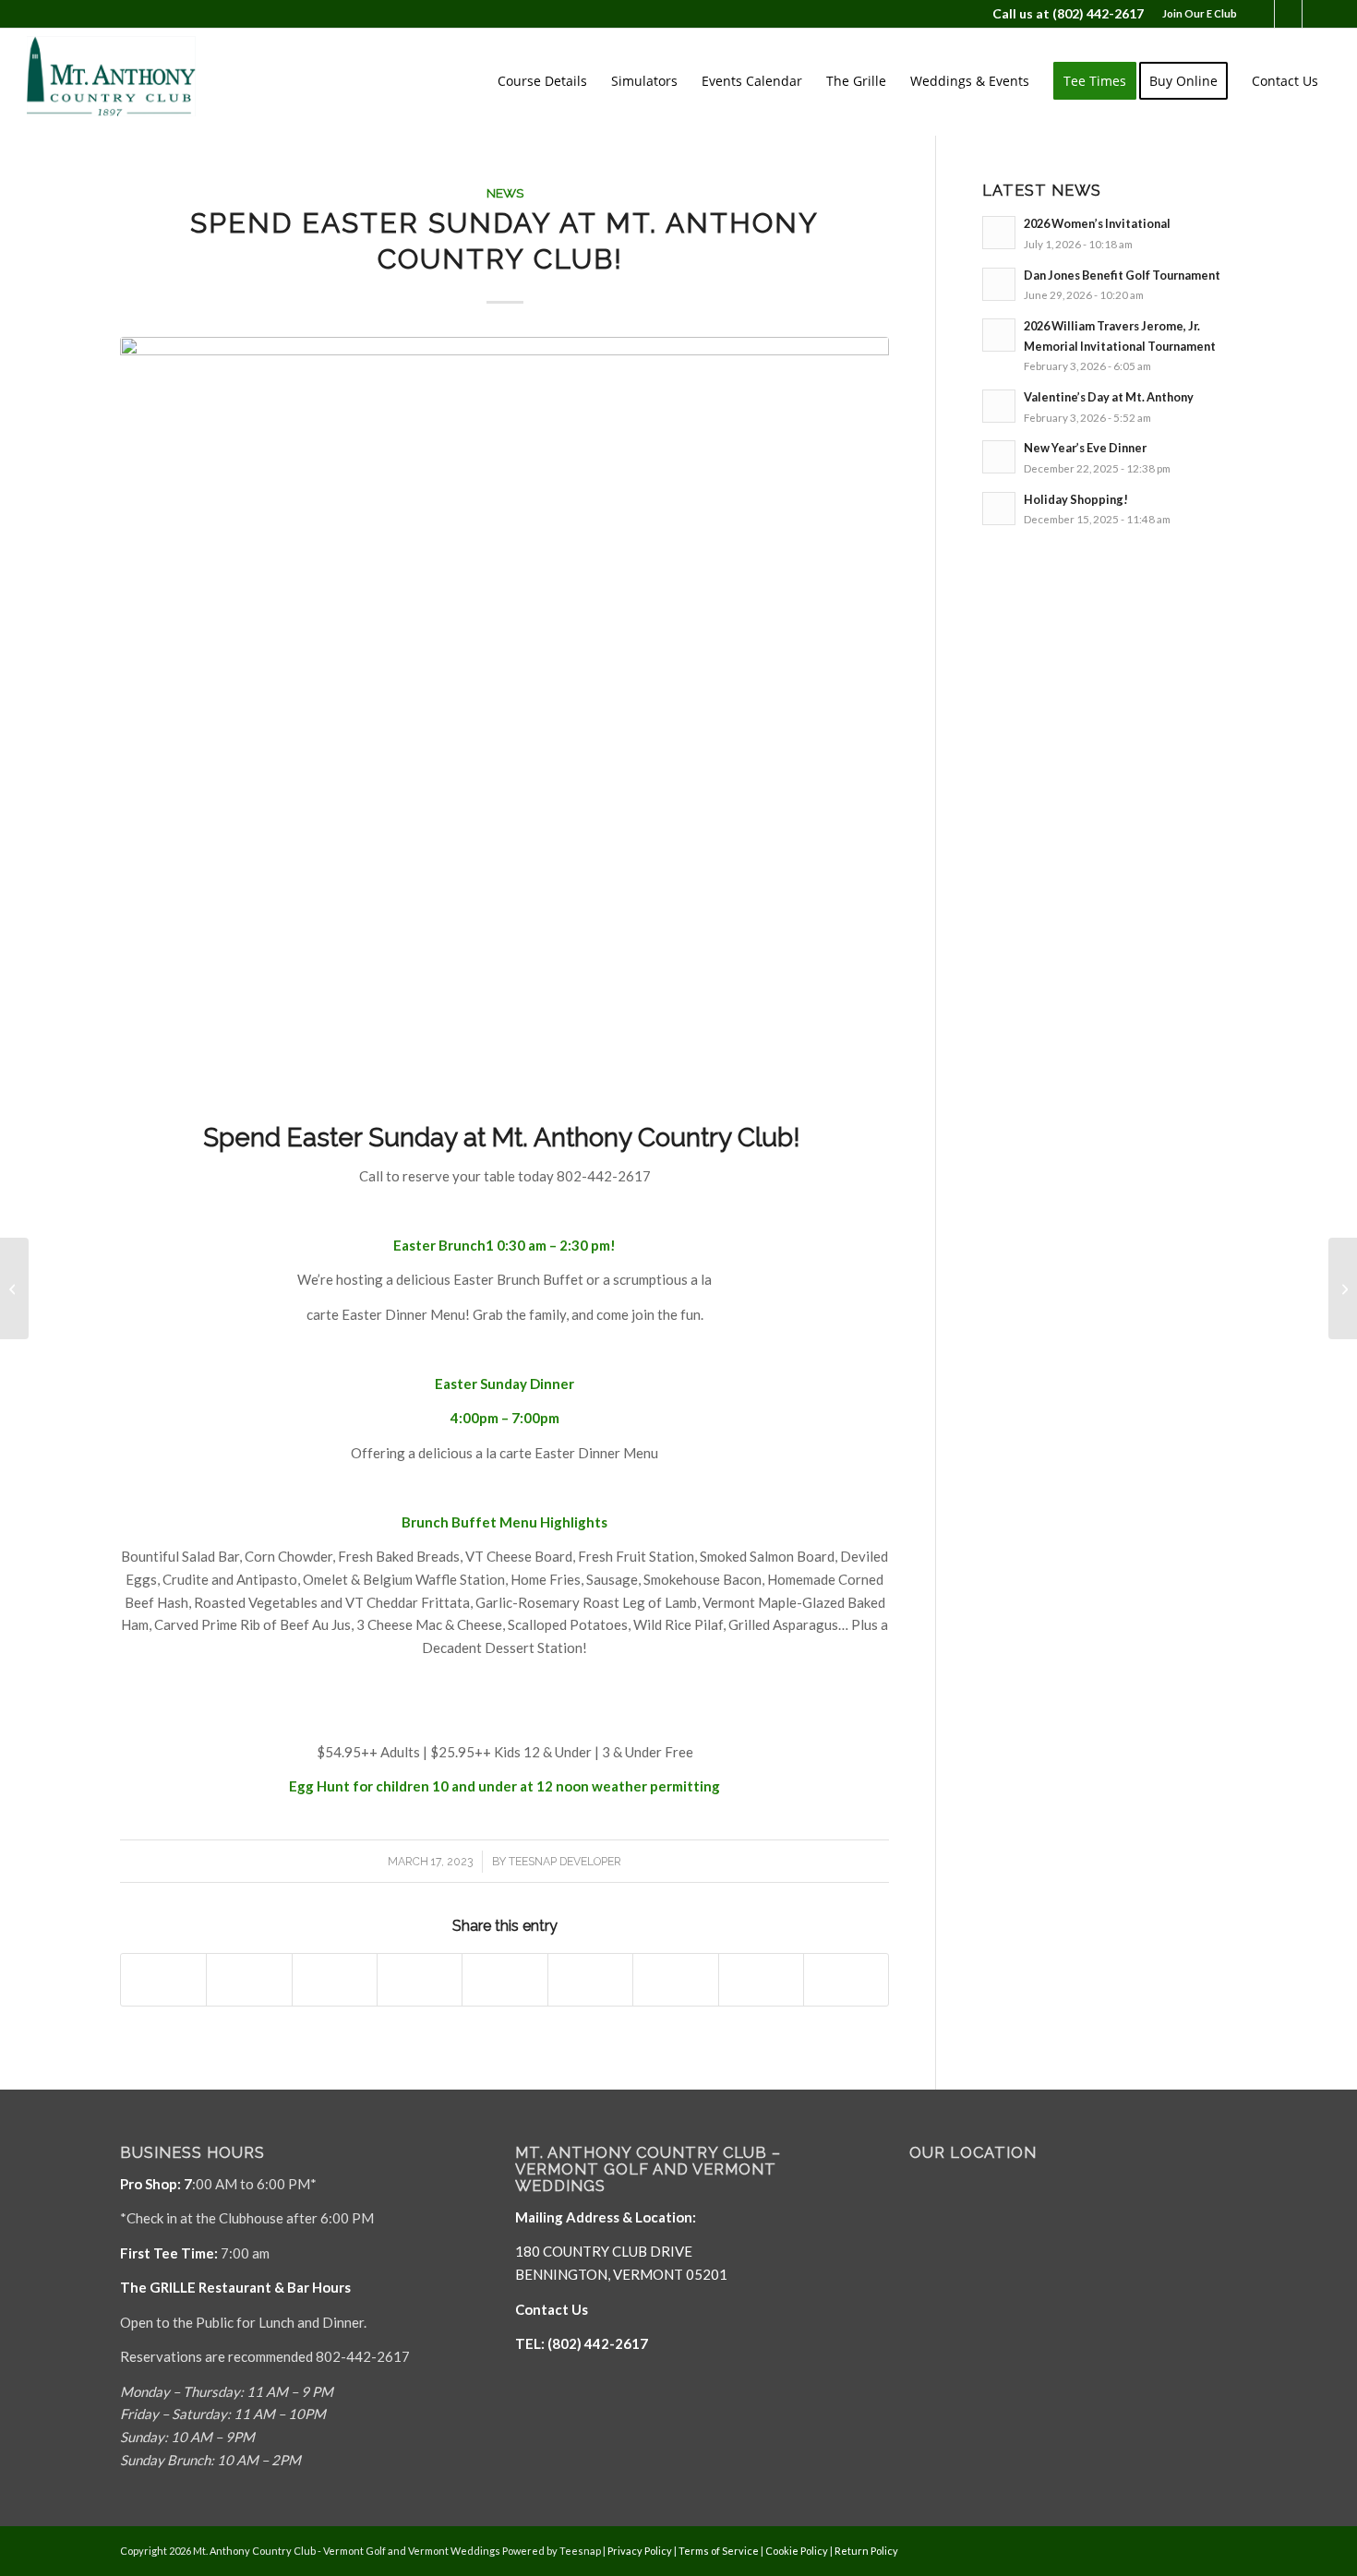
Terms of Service (719, 2551)
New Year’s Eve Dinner (1085, 448)
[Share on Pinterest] (420, 1980)
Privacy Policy (640, 2551)
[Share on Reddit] (761, 1980)
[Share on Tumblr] (590, 1980)
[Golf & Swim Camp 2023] (14, 1288)
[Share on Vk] (675, 1980)
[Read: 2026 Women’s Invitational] (999, 233)
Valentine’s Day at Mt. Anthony (1109, 397)
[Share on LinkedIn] (504, 1980)
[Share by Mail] (846, 1980)
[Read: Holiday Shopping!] (999, 509)
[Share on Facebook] (163, 1980)
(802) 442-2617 (1098, 13)
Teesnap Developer (565, 1862)
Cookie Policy (797, 2551)
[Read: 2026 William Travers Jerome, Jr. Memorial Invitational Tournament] (999, 335)
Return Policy (866, 2551)
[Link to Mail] (1288, 14)
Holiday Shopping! (1076, 499)
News (505, 193)
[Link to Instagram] (1316, 14)
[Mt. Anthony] (139, 81)
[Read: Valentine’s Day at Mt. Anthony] (999, 406)
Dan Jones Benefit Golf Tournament (1122, 275)
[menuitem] (1195, 14)
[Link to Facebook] (1261, 14)
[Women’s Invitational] (1343, 1288)
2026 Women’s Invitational (1097, 223)
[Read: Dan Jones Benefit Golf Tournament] (999, 284)
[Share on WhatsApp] (335, 1980)
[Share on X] (249, 1980)
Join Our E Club (1200, 13)
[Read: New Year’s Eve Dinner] (999, 457)
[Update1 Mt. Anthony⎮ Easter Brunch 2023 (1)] (504, 721)
